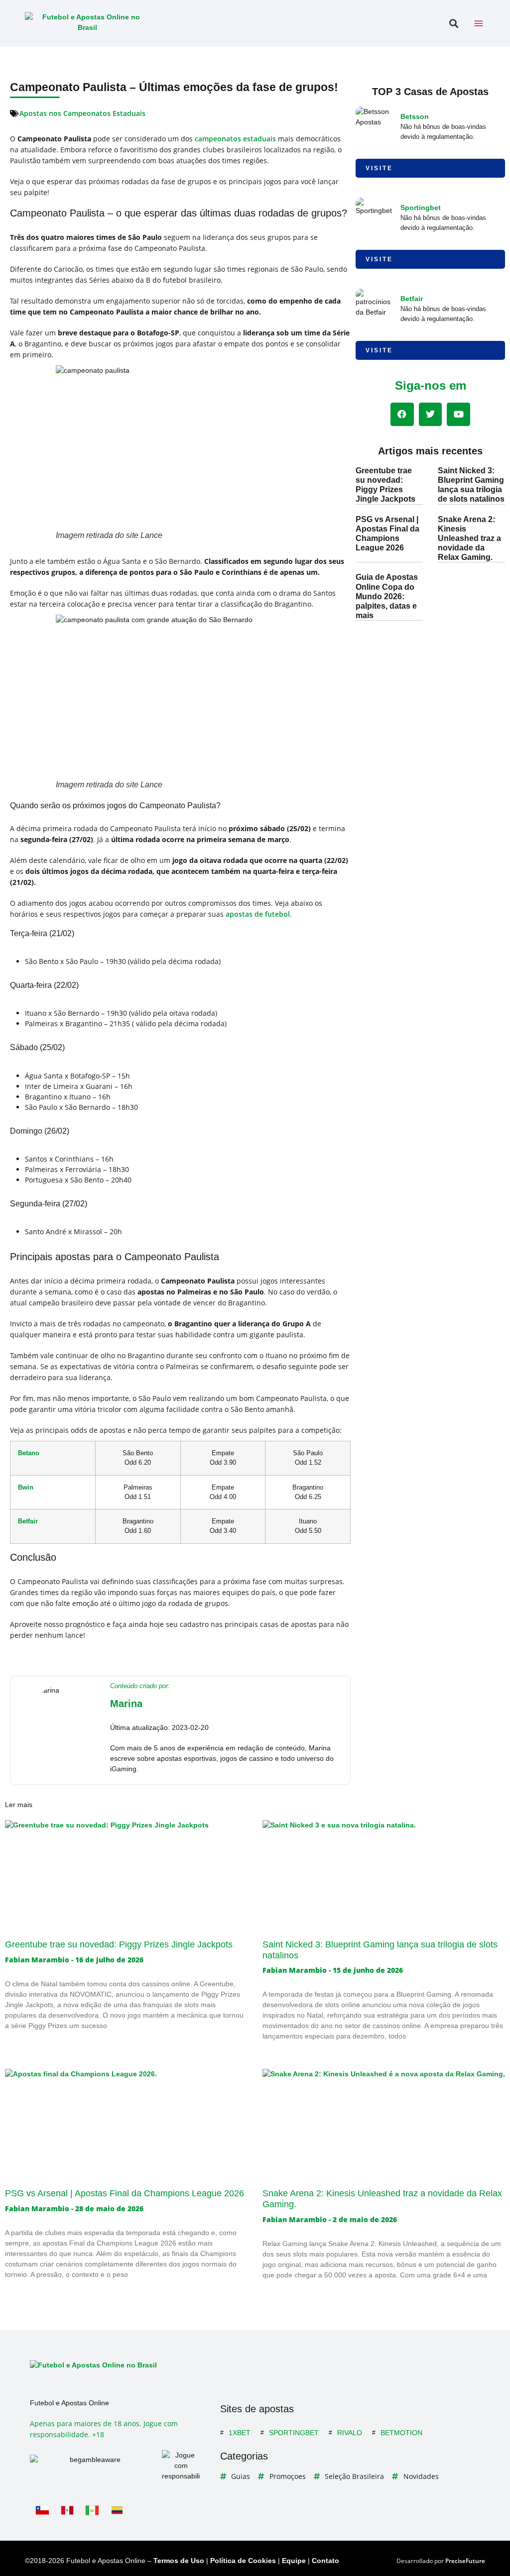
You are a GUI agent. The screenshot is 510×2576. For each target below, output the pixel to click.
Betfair (28, 1521)
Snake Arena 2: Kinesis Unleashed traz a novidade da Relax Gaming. (469, 538)
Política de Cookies (243, 2561)
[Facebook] (402, 414)
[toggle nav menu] (479, 23)
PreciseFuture (465, 2561)
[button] (453, 24)
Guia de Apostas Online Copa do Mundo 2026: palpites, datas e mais (387, 596)
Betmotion (401, 2433)
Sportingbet (421, 208)
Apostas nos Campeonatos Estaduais (82, 113)
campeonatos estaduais (235, 139)
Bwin (26, 1488)
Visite (379, 168)
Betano (29, 1453)
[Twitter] (431, 414)
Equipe (294, 2561)
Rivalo (350, 2433)
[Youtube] (458, 414)
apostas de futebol (258, 914)
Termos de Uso (179, 2561)
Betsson (415, 116)
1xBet (240, 2433)
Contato (325, 2561)
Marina (126, 1704)
